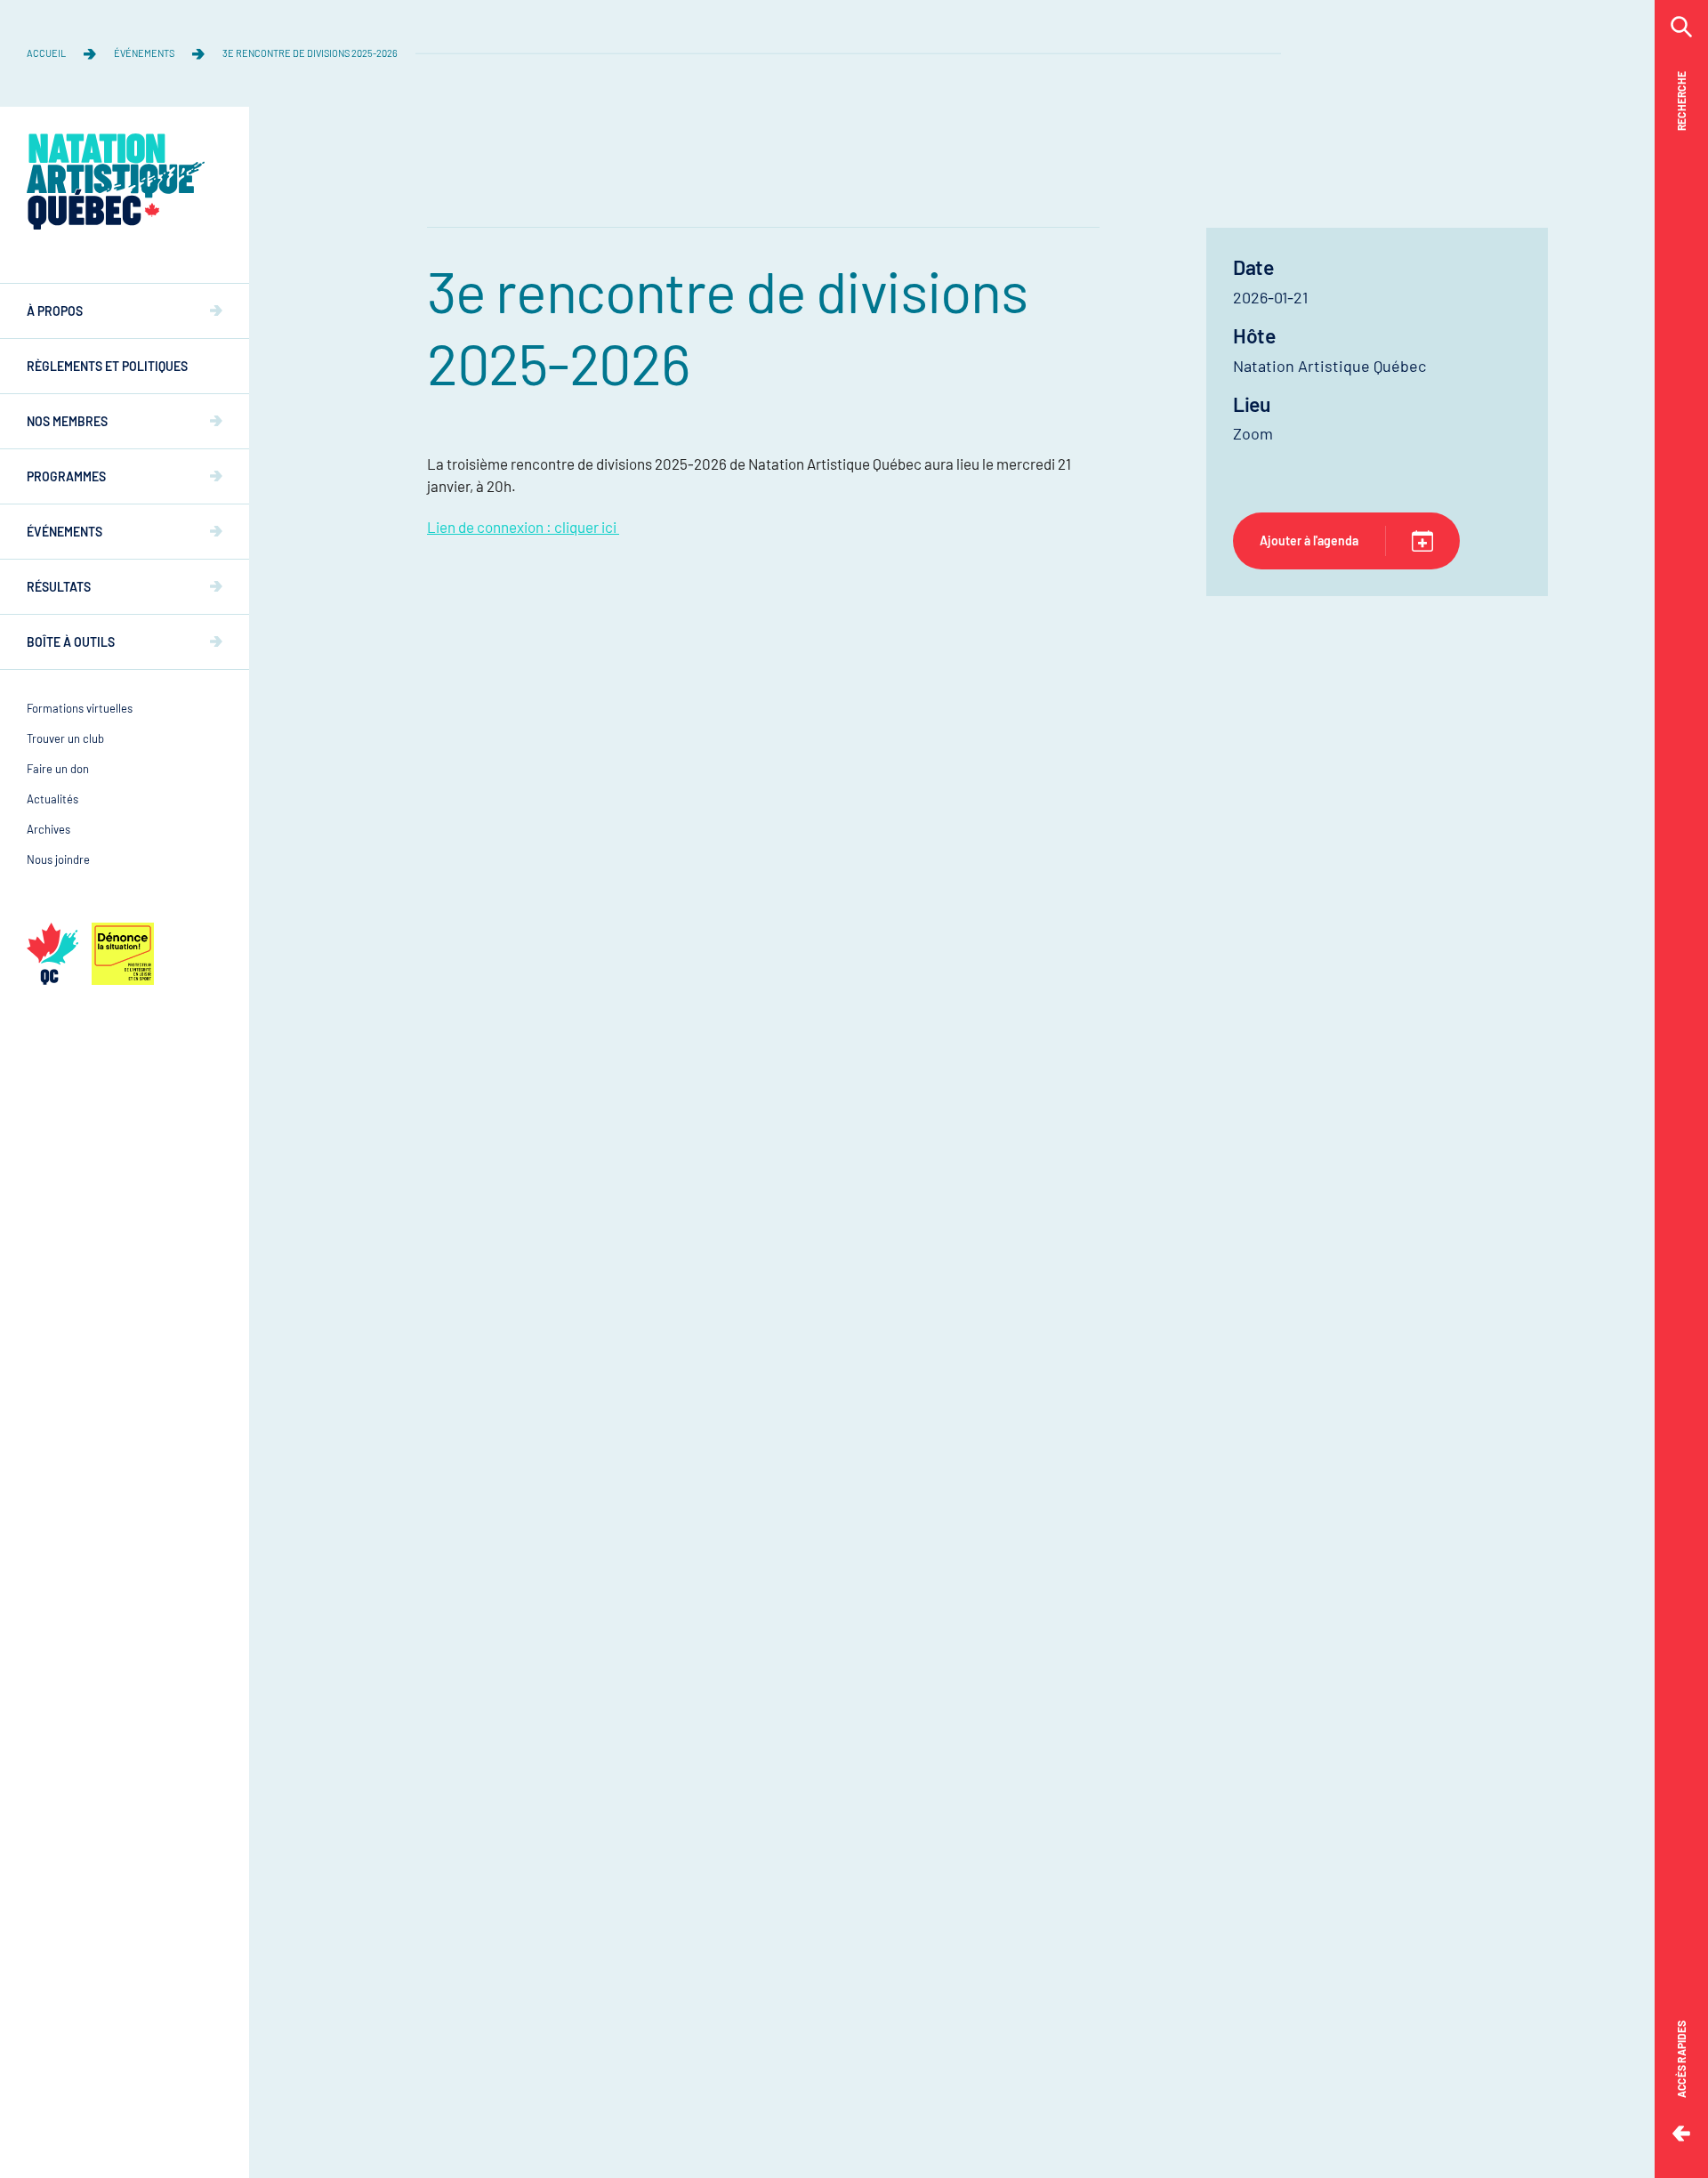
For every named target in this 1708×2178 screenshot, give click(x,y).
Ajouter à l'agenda (1309, 540)
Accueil (46, 53)
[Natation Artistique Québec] (116, 181)
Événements (144, 53)
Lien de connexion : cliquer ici (523, 527)
